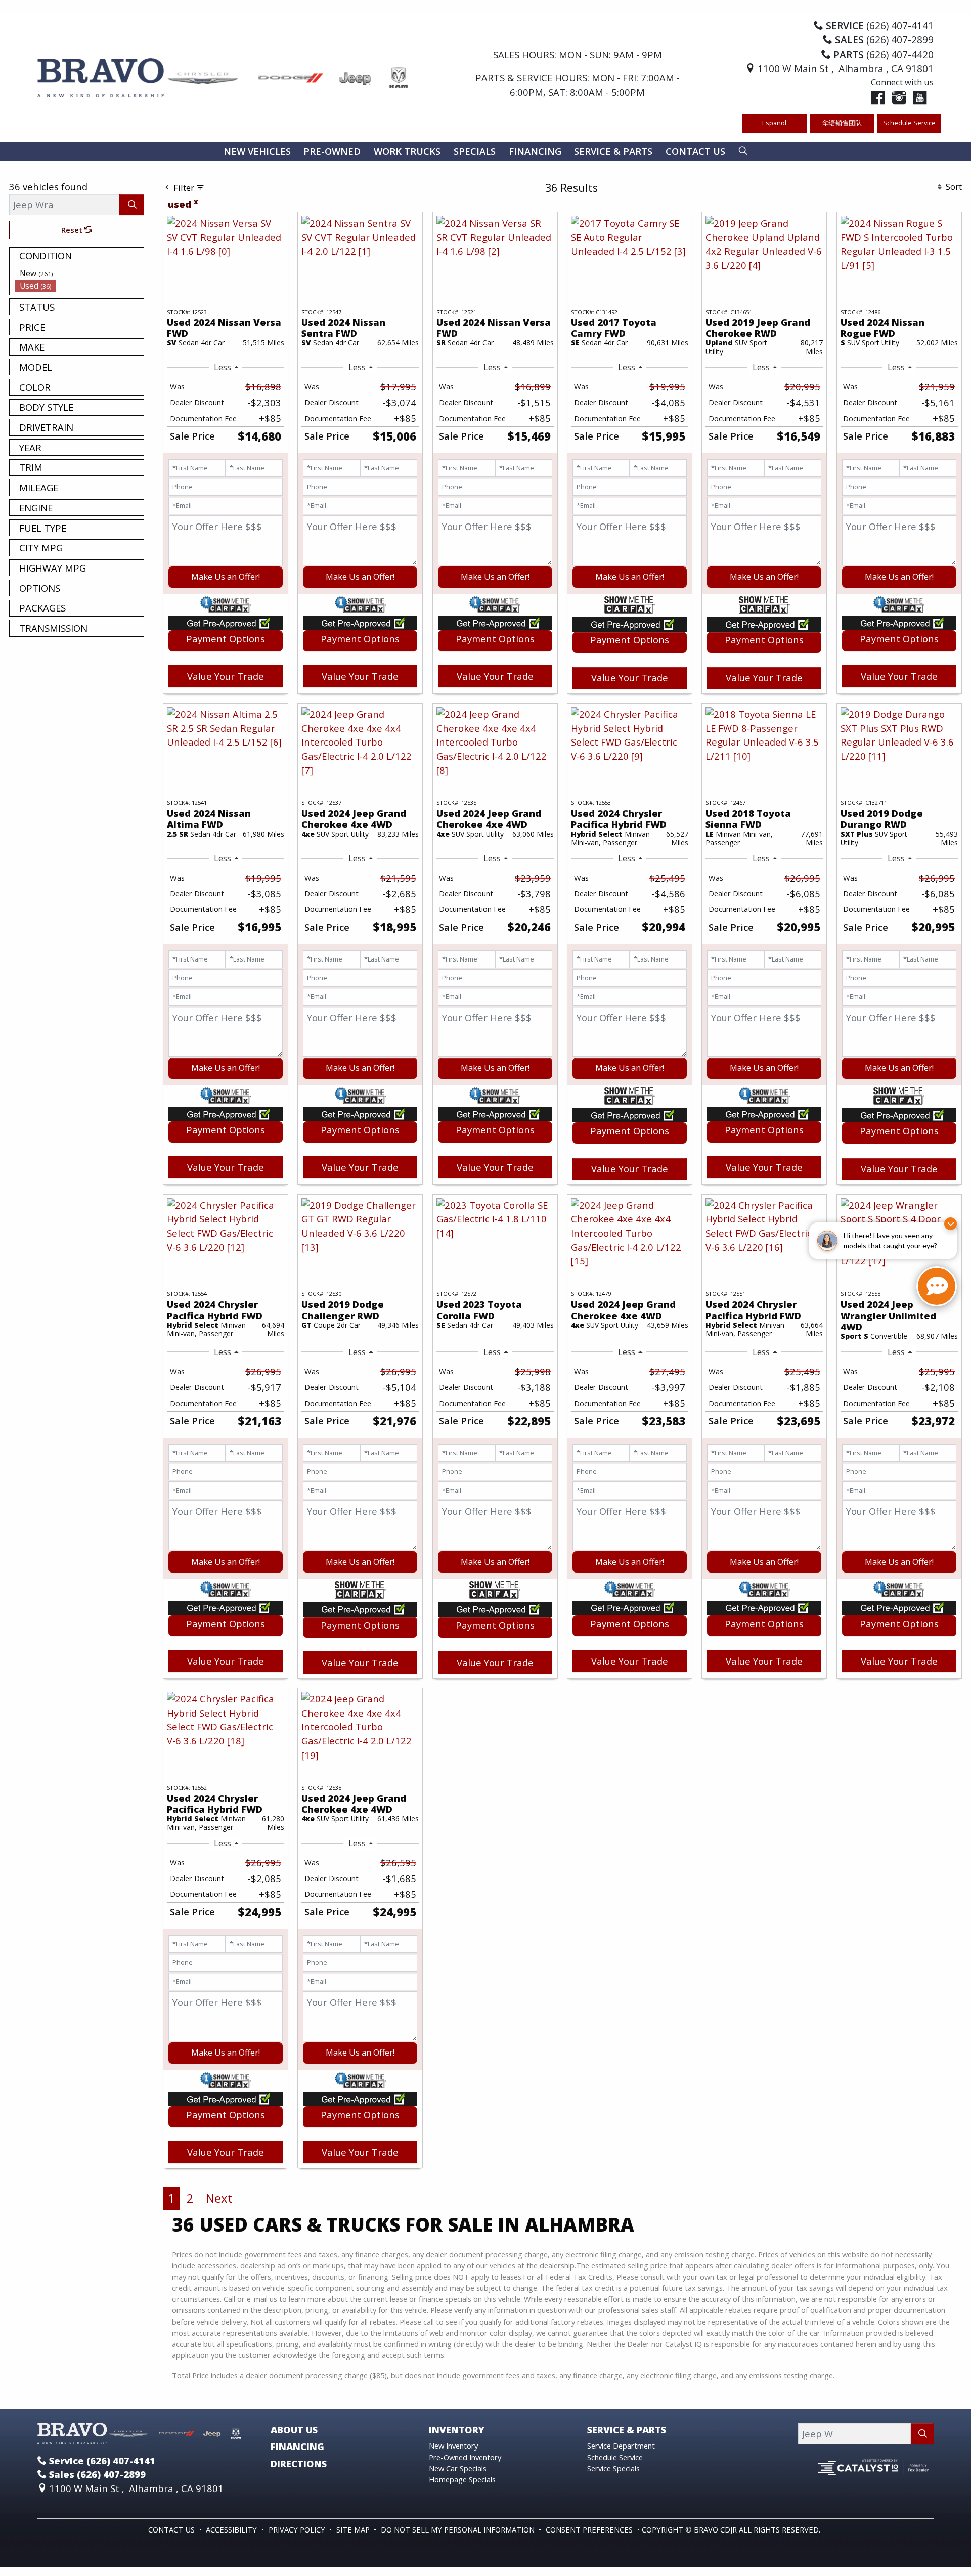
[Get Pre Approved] (226, 622)
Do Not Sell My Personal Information (459, 2529)
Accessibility (232, 2529)
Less (223, 367)
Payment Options (226, 639)
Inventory (457, 2430)
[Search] (132, 205)
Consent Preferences (589, 2529)
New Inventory (453, 2446)
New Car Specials (458, 2468)
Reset (73, 230)
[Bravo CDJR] (224, 77)
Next (219, 2198)
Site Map (354, 2529)
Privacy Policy (298, 2529)
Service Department (621, 2446)
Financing (297, 2447)
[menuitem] (79, 273)
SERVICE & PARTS (627, 2430)
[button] (257, 151)
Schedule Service (909, 123)
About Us (294, 2430)
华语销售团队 (842, 123)
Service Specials (613, 2468)
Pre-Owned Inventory (465, 2457)
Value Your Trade (226, 676)
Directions (299, 2464)
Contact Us (172, 2529)
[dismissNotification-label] (951, 1224)
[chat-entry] (937, 1286)
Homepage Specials (462, 2479)
